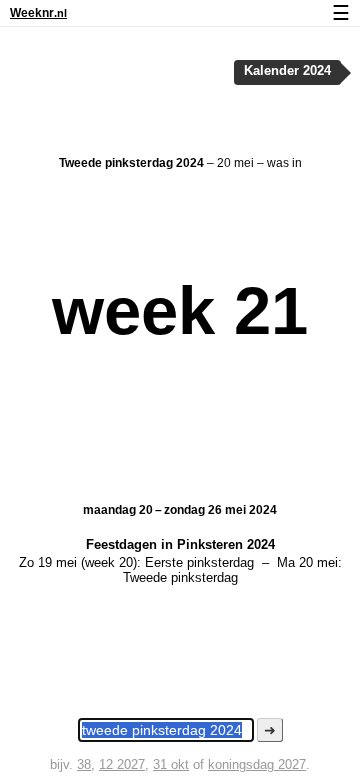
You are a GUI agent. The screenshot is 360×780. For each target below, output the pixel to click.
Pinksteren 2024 (226, 544)
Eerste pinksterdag (199, 562)
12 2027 (122, 764)
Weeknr (38, 13)
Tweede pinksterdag (180, 577)
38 (84, 764)
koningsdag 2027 (257, 764)
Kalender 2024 (287, 71)
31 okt (171, 764)
